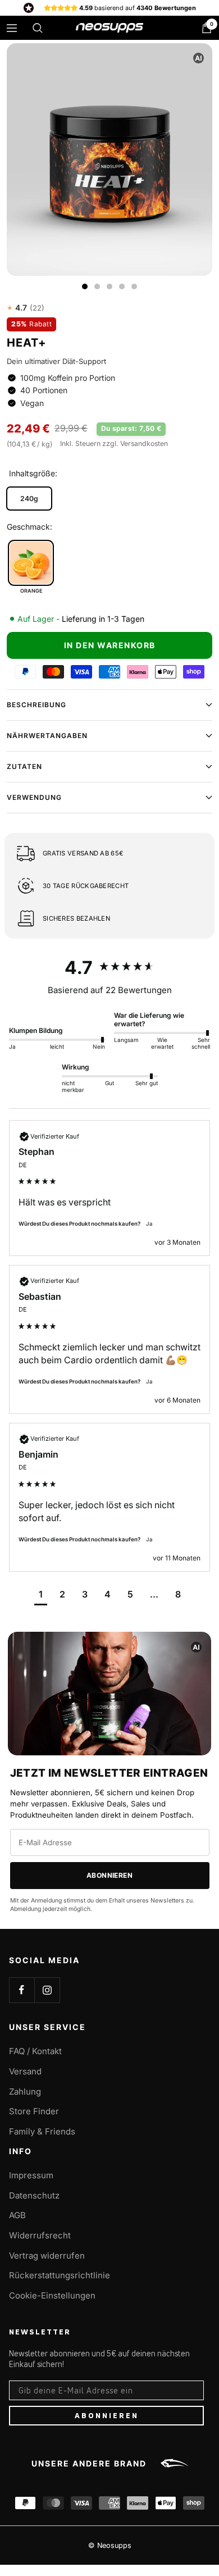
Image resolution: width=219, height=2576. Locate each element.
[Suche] (38, 28)
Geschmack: (29, 527)
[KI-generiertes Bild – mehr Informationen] (199, 58)
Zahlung (25, 2092)
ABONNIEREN (107, 2415)
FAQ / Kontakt (35, 2051)
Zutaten (24, 766)
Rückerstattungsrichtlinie (60, 2275)
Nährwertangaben (47, 736)
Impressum (31, 2175)
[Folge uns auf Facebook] (22, 1990)
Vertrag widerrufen (47, 2256)
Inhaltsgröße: (33, 473)
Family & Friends (42, 2131)
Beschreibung (36, 705)
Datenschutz (34, 2195)
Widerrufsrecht (40, 2235)
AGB (17, 2215)
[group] (109, 968)
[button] (41, 1596)
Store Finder (34, 2111)
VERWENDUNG (34, 797)
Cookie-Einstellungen (52, 2295)
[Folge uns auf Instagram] (47, 1990)
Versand (25, 2071)
